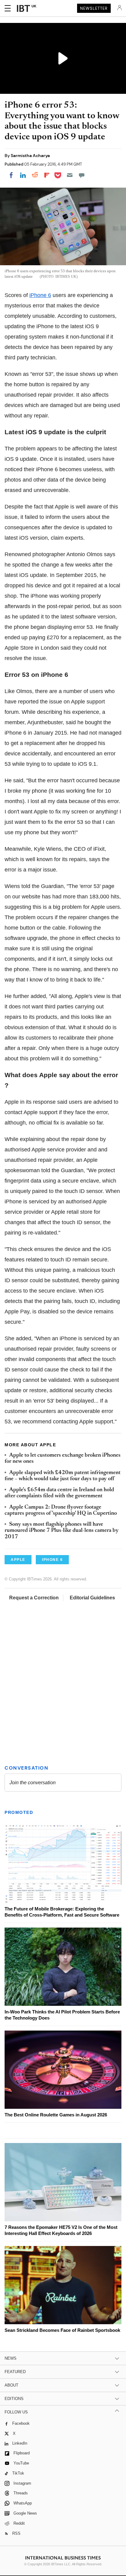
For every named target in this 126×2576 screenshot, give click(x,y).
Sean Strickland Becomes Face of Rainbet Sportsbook (62, 2330)
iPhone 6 (40, 295)
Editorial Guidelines (92, 1598)
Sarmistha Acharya (30, 156)
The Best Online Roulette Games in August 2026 (56, 2115)
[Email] (70, 175)
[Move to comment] (82, 175)
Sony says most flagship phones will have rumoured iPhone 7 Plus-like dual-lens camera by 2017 (62, 1531)
